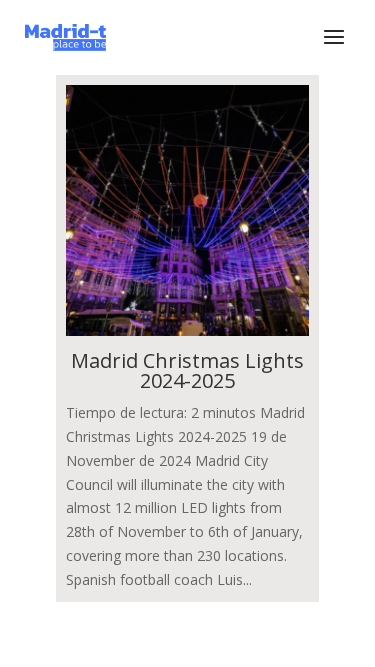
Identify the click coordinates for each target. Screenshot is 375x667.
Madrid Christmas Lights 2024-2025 (187, 370)
